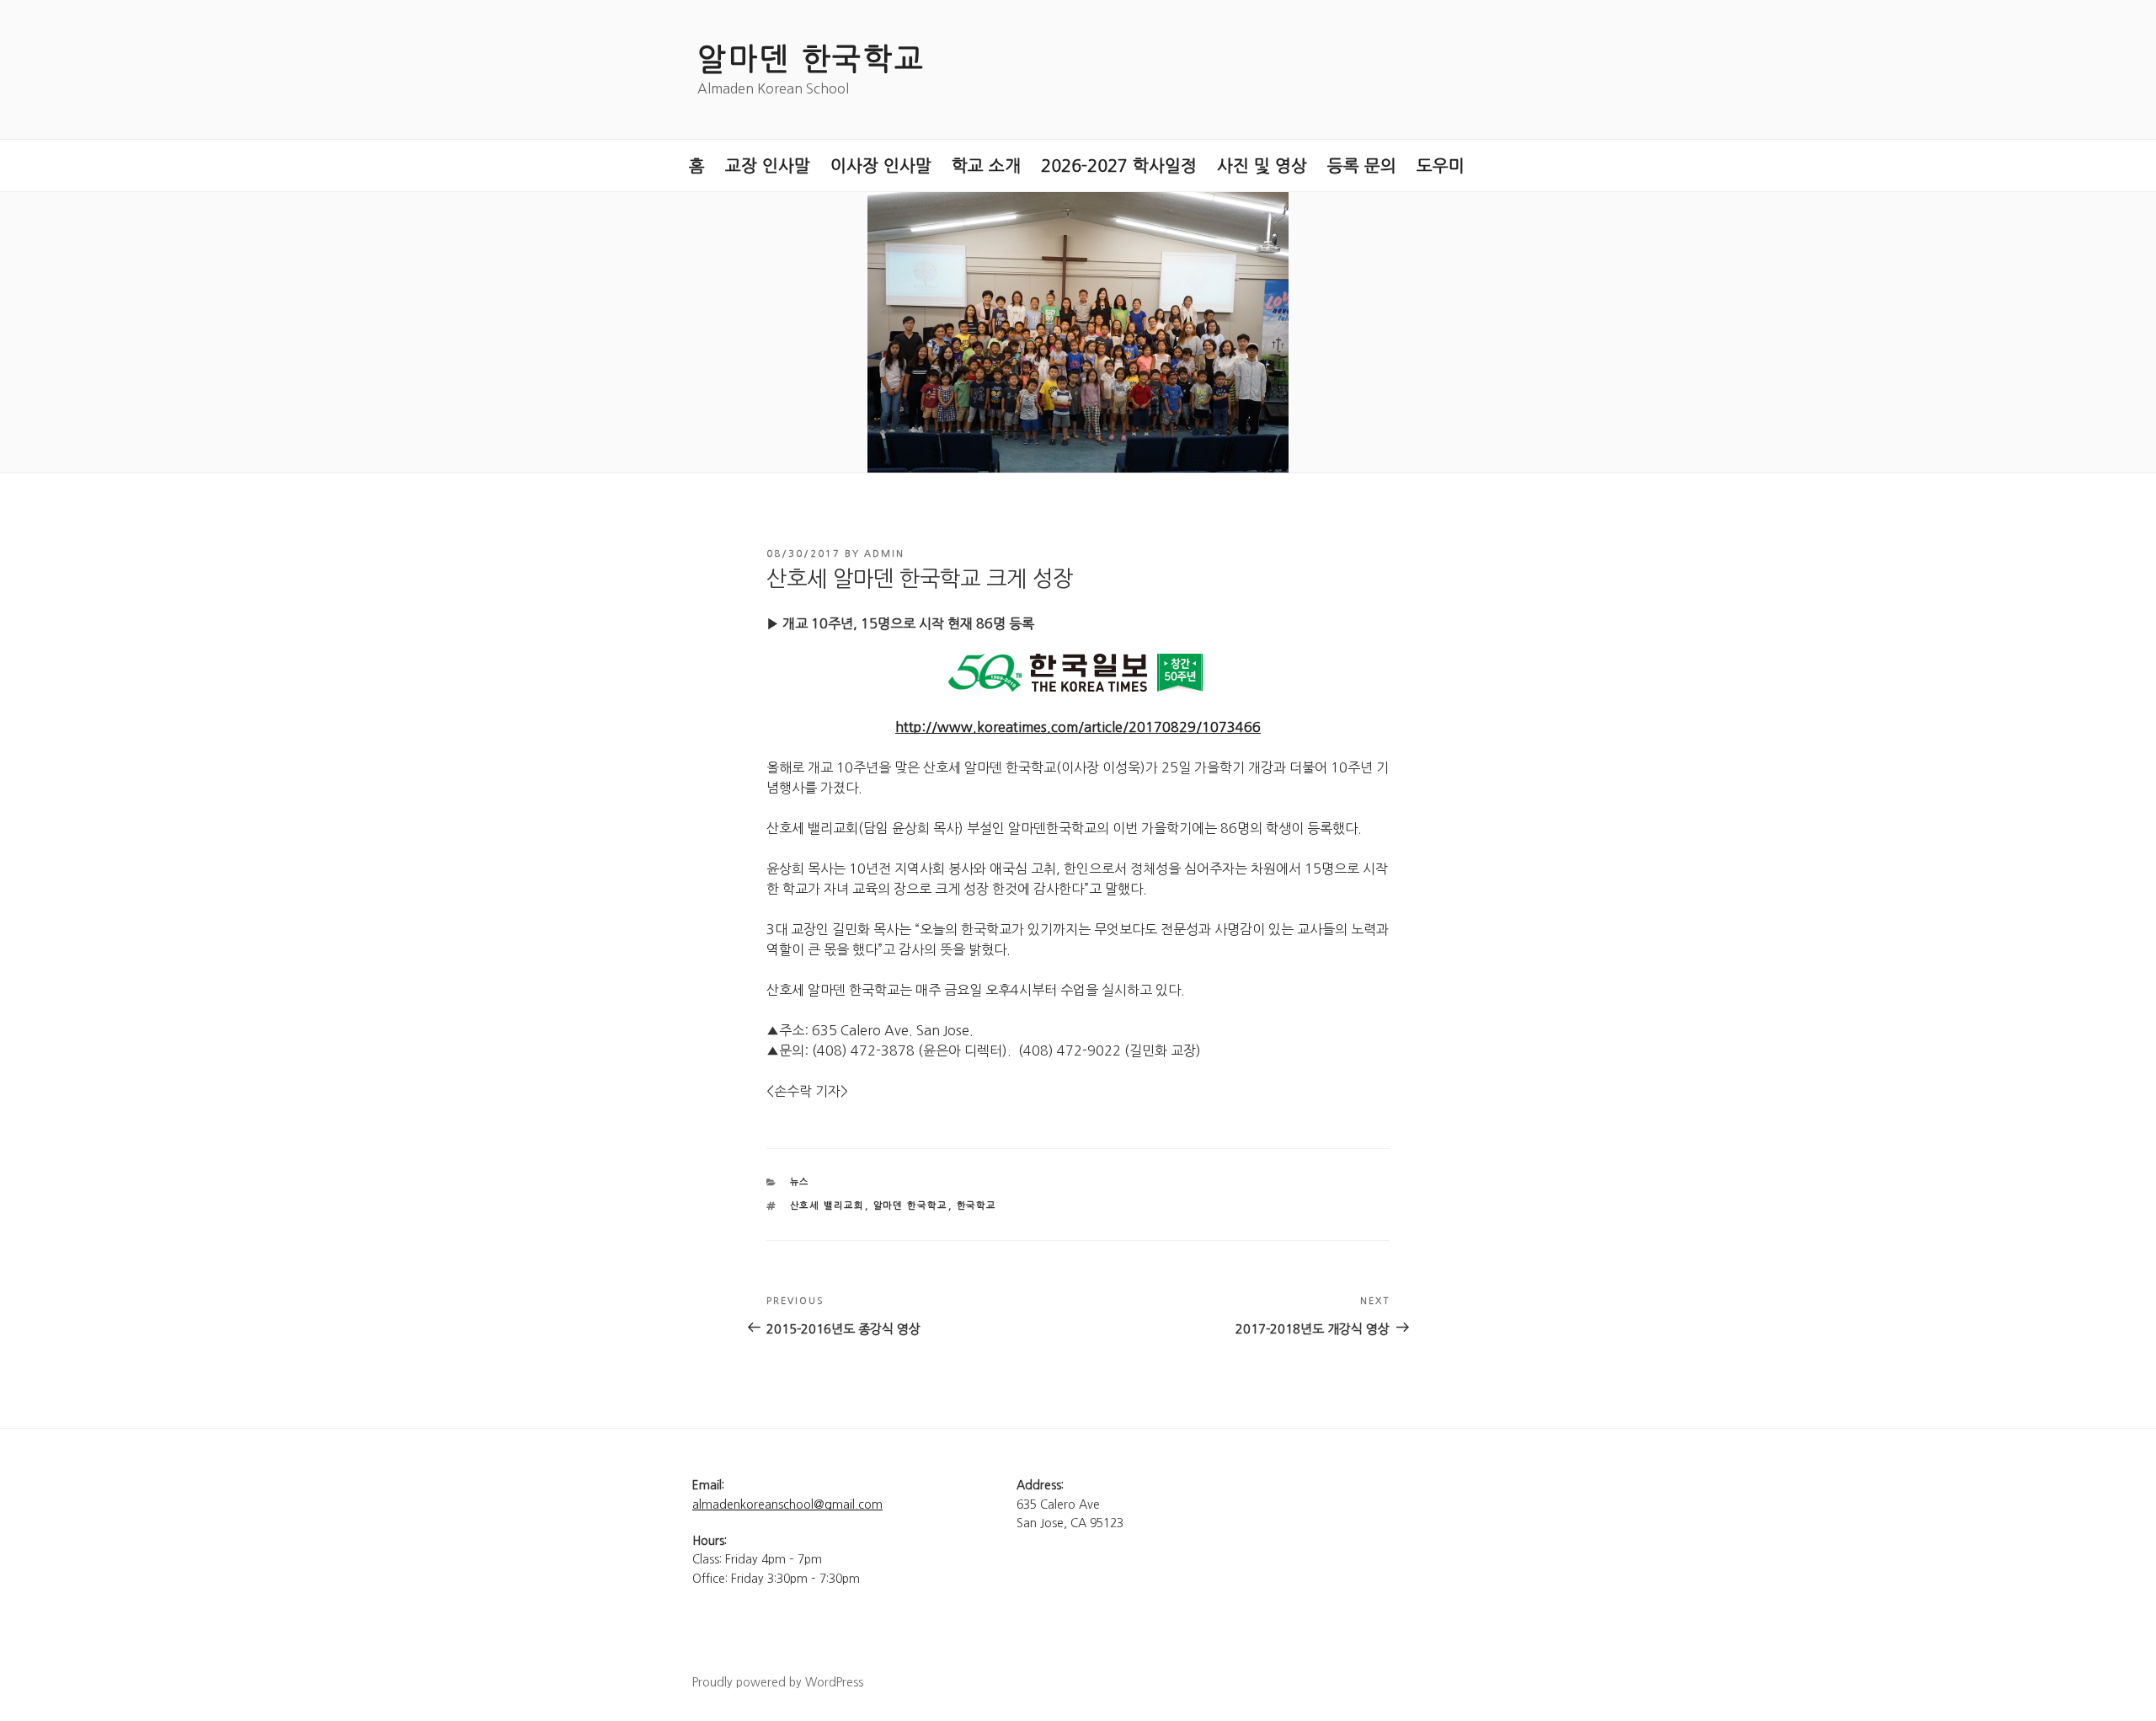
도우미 (1441, 166)
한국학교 (977, 1206)
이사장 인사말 (881, 166)
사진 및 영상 (1262, 166)
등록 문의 (1362, 166)
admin (884, 554)
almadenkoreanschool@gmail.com (787, 1505)
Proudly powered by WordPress (778, 1682)
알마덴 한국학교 (811, 59)
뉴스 (800, 1182)
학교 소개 (986, 166)
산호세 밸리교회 (827, 1206)
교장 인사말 (768, 166)
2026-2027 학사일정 (1119, 166)
